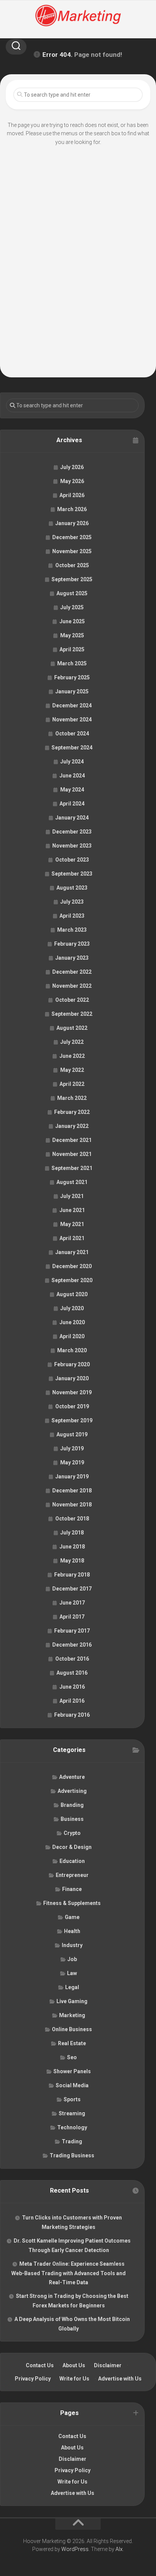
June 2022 (72, 1056)
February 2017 (72, 1631)
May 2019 (72, 1462)
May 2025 (72, 635)
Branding (72, 1805)
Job (72, 1959)
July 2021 (72, 1196)
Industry (72, 1945)
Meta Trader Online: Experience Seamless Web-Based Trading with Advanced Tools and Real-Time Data (69, 2273)
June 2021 (72, 1210)
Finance (72, 1889)
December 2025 (72, 537)
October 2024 (72, 734)
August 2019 (72, 1434)
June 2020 (72, 1322)
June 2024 (72, 776)
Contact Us (40, 2365)
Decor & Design (72, 1847)
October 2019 (72, 1406)
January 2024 (72, 818)
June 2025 (72, 621)
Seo (72, 2057)
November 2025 (72, 551)
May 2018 (72, 1561)
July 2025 (72, 607)
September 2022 (72, 1014)
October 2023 (72, 860)
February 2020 (72, 1364)
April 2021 (72, 1238)
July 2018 (72, 1533)
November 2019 (72, 1392)
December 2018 (72, 1491)
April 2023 (72, 916)
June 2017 (72, 1603)
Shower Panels (72, 2071)
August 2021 (72, 1182)
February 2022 (72, 1112)
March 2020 (72, 1350)
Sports (72, 2099)
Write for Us (74, 2379)
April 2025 (72, 649)
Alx (119, 2549)
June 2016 (72, 1687)
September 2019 (72, 1420)
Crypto (72, 1833)
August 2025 (72, 593)
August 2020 (72, 1294)
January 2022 (72, 1126)
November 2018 (72, 1505)
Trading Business (72, 2155)
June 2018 (72, 1547)
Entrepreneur (72, 1875)
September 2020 (72, 1280)
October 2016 (72, 1659)
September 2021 (72, 1168)
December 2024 (72, 705)
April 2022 (72, 1084)
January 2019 (72, 1476)
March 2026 (72, 509)
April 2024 (72, 804)
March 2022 (72, 1098)
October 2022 (72, 1000)
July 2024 (72, 762)
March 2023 (72, 930)
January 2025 (72, 691)
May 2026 (72, 481)
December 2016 (72, 1645)
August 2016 (72, 1673)
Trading (72, 2141)
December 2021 (72, 1140)
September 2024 (72, 748)
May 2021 (72, 1224)
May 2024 (72, 790)
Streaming (72, 2113)
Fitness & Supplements (72, 1903)
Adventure (72, 1777)
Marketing (72, 2015)
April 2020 (72, 1336)
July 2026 (72, 467)
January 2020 (72, 1378)
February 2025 (72, 677)
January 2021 (72, 1252)
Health (72, 1931)
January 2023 (72, 958)
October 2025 (72, 565)
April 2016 (72, 1701)
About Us (74, 2365)
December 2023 (72, 832)
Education (72, 1861)
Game (72, 1917)
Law (72, 1973)
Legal (72, 1987)
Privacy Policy (33, 2379)
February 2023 (72, 944)
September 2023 (72, 874)
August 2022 (72, 1028)
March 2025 (72, 663)
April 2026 (72, 495)
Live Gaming (72, 2001)
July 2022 (72, 1042)
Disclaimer (108, 2365)
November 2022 (72, 986)
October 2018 (72, 1519)
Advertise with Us (120, 2379)
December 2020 (72, 1266)
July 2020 (72, 1308)
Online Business (72, 2029)
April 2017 (72, 1617)
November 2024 (72, 719)
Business (72, 1819)
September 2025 (72, 579)
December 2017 (72, 1589)
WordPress (75, 2549)
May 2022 (72, 1070)
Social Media (72, 2085)
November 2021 (72, 1154)
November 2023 (72, 846)
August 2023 (72, 888)
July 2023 (72, 902)
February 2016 (72, 1715)
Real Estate (72, 2043)
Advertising (72, 1791)
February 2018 (72, 1575)
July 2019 (72, 1448)
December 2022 (72, 972)
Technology (72, 2127)
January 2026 (72, 523)
